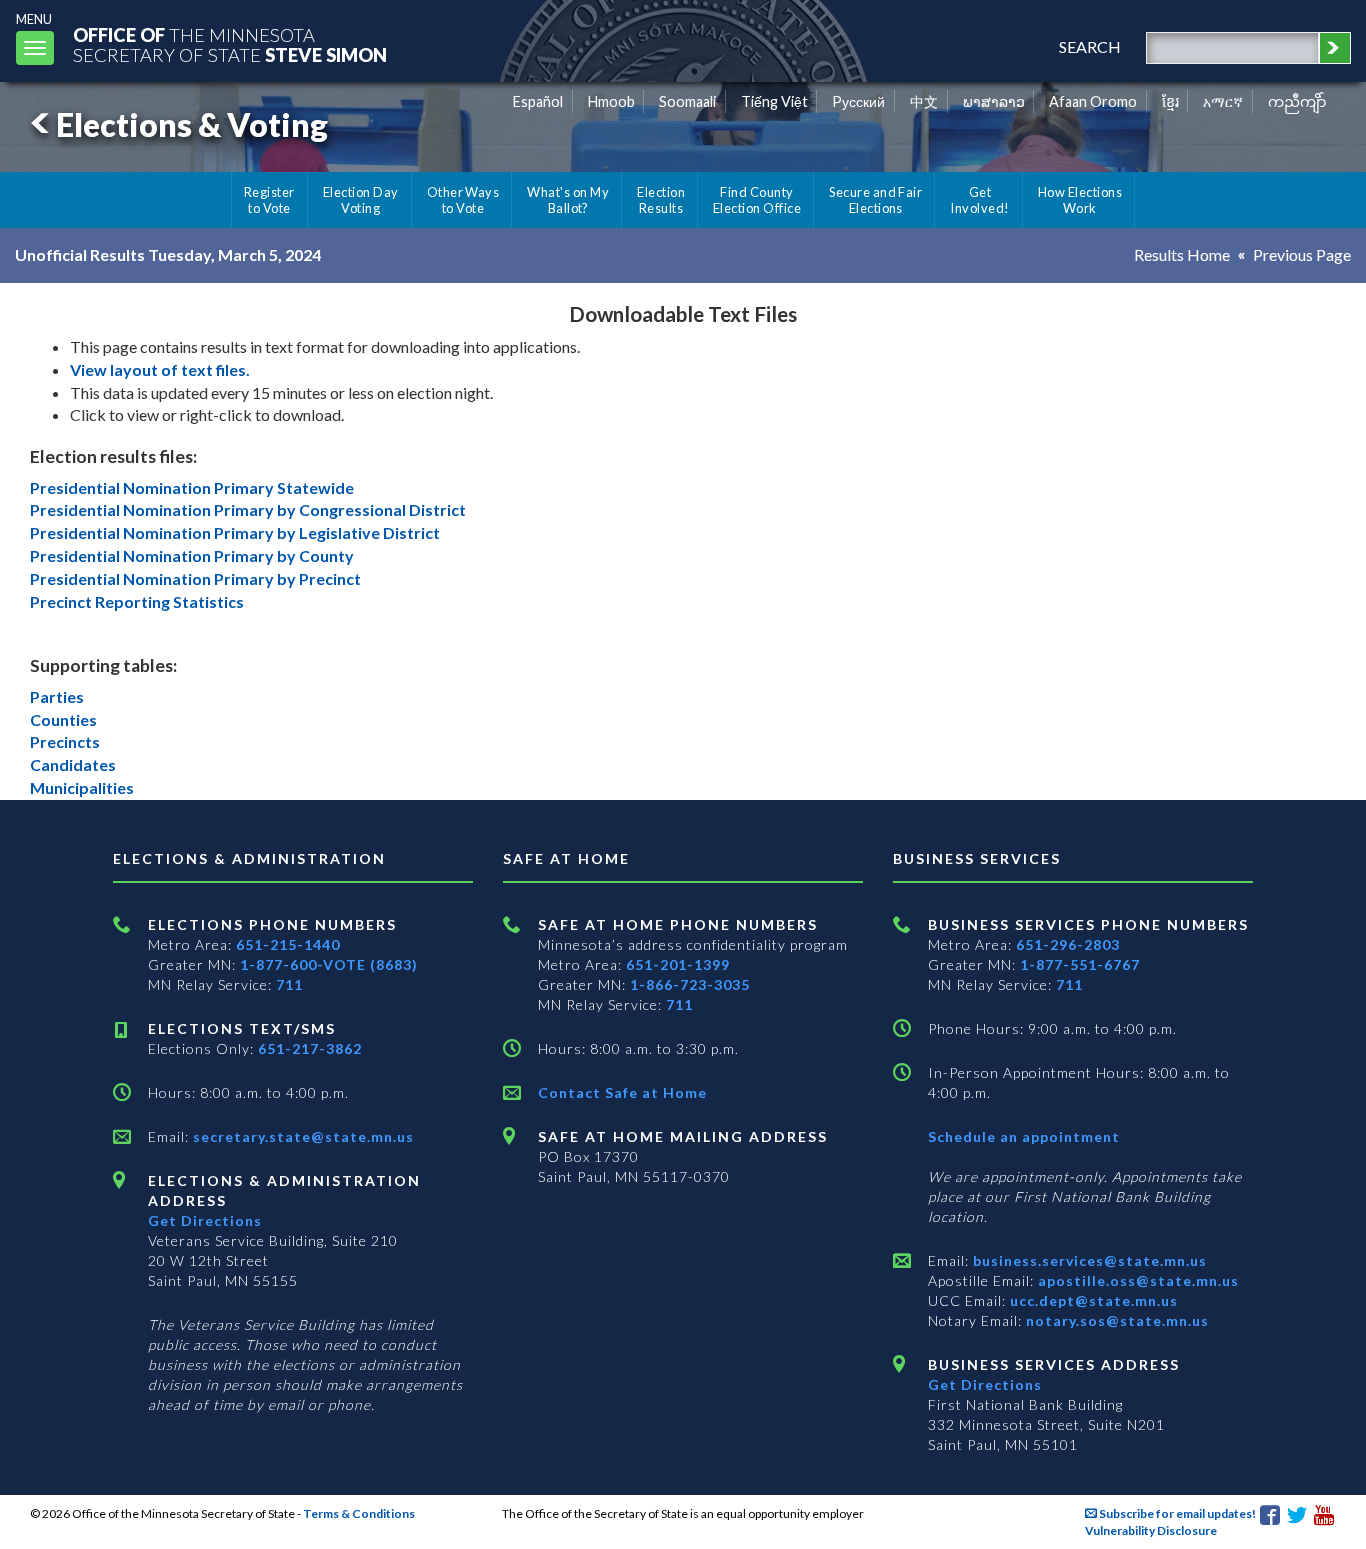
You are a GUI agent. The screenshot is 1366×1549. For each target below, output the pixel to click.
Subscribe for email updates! (1176, 1513)
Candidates (73, 764)
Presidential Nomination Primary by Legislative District (235, 532)
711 (289, 984)
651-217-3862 (310, 1048)
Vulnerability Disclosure (1151, 1530)
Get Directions (205, 1220)
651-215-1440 (288, 944)
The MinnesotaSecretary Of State (230, 44)
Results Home (1182, 254)
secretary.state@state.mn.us (301, 1136)
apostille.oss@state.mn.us (1136, 1280)
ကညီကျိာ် (1297, 101)
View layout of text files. (160, 369)
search (1090, 46)
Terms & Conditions (359, 1513)
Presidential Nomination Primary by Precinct (195, 578)
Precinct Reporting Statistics (137, 601)
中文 (924, 101)
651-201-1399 (678, 964)
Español (538, 101)
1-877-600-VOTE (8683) (329, 964)
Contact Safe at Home (622, 1092)
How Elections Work (1080, 200)
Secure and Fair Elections (875, 200)
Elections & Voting (192, 124)
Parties (57, 696)
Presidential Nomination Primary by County (192, 555)
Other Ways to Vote (463, 200)
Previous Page (1302, 254)
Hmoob (611, 101)
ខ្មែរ (1170, 101)
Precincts (65, 741)
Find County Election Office (757, 200)
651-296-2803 (1068, 944)
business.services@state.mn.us (1088, 1260)
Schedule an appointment (1024, 1136)
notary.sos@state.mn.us (1115, 1320)
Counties (63, 719)
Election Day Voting (361, 200)
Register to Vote (269, 200)
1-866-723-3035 (690, 984)
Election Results (661, 200)
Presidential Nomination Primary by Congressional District (248, 509)
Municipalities (82, 787)
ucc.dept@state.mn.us (1092, 1300)
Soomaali (687, 101)
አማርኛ (1223, 101)
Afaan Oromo (1093, 101)
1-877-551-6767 (1080, 964)
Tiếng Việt (774, 101)
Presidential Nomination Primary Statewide (192, 487)
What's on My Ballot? (568, 200)
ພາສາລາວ (994, 101)
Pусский (858, 101)
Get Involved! (979, 200)
